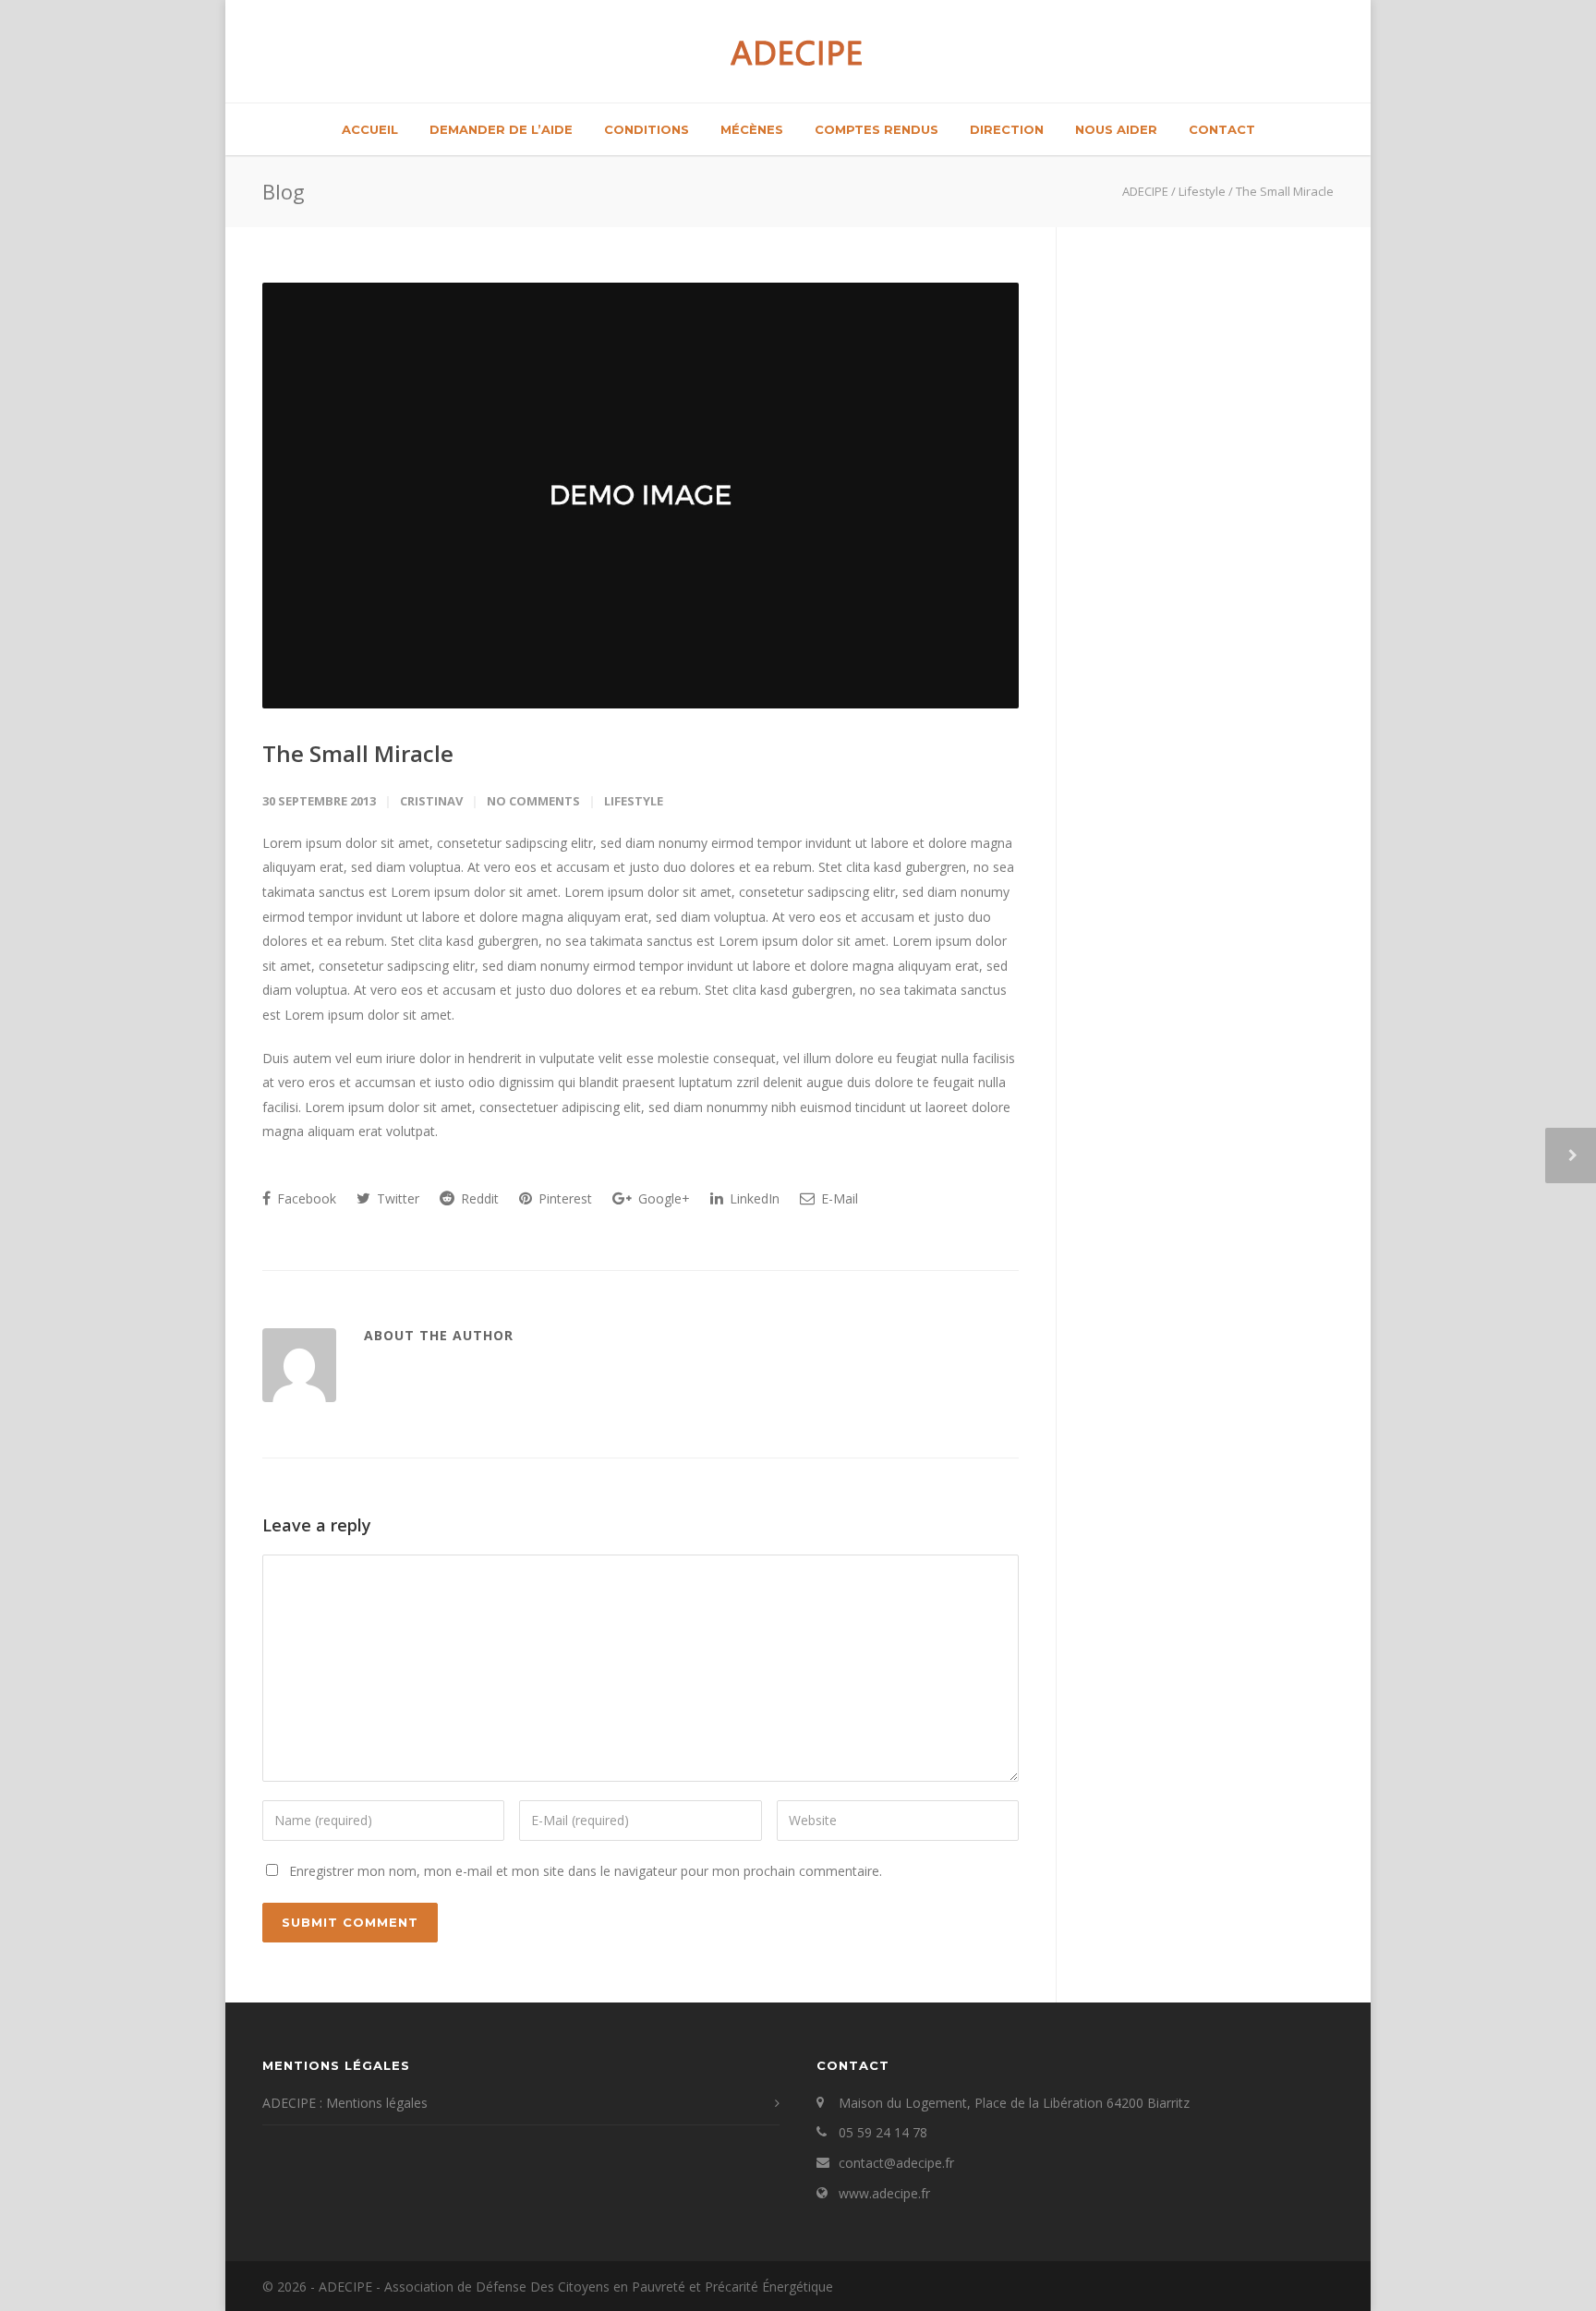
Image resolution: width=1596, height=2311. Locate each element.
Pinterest (563, 1198)
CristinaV (431, 801)
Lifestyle (634, 801)
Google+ (662, 1198)
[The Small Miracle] (641, 496)
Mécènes (752, 129)
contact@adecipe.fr (896, 2163)
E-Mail (838, 1198)
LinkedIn (753, 1198)
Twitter (396, 1198)
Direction (1007, 129)
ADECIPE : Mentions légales (345, 2103)
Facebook (305, 1198)
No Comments (533, 801)
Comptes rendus (877, 129)
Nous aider (1116, 129)
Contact (1222, 129)
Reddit (478, 1198)
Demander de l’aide (501, 129)
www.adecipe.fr (884, 2193)
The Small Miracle (358, 753)
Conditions (647, 129)
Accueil (370, 129)
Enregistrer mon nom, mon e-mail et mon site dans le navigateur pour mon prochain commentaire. (586, 1871)
